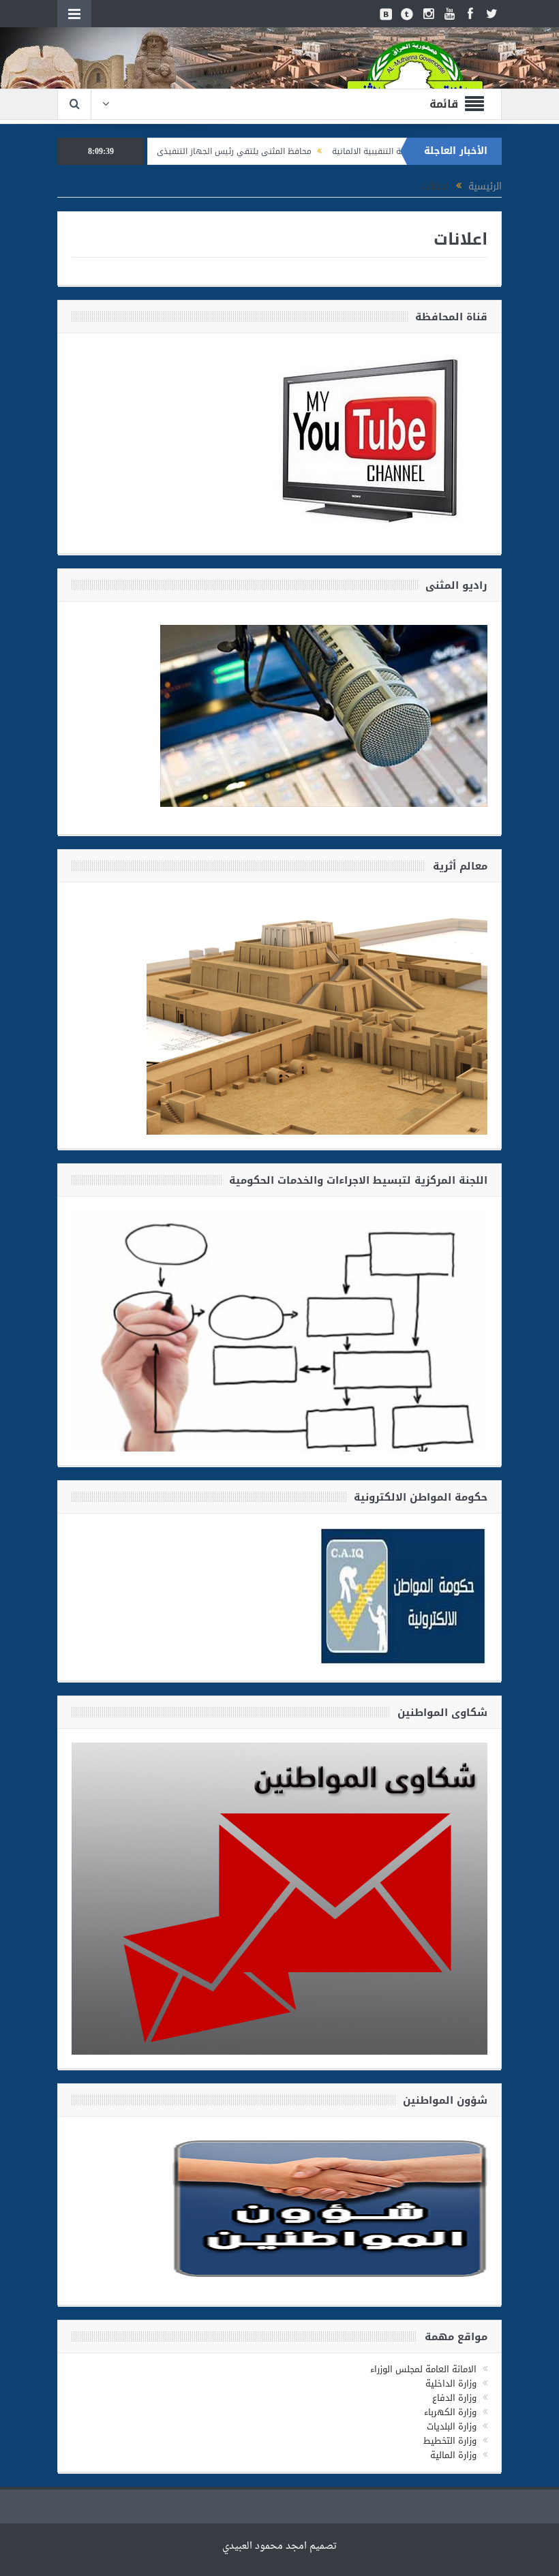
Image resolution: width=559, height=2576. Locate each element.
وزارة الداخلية (451, 2383)
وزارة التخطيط (450, 2441)
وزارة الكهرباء (450, 2412)
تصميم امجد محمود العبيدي (279, 2546)
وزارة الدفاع (454, 2398)
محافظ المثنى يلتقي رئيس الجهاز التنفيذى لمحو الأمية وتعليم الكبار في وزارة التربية (225, 151)
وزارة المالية (453, 2455)
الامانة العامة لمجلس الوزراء (423, 2369)
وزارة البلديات (452, 2426)
